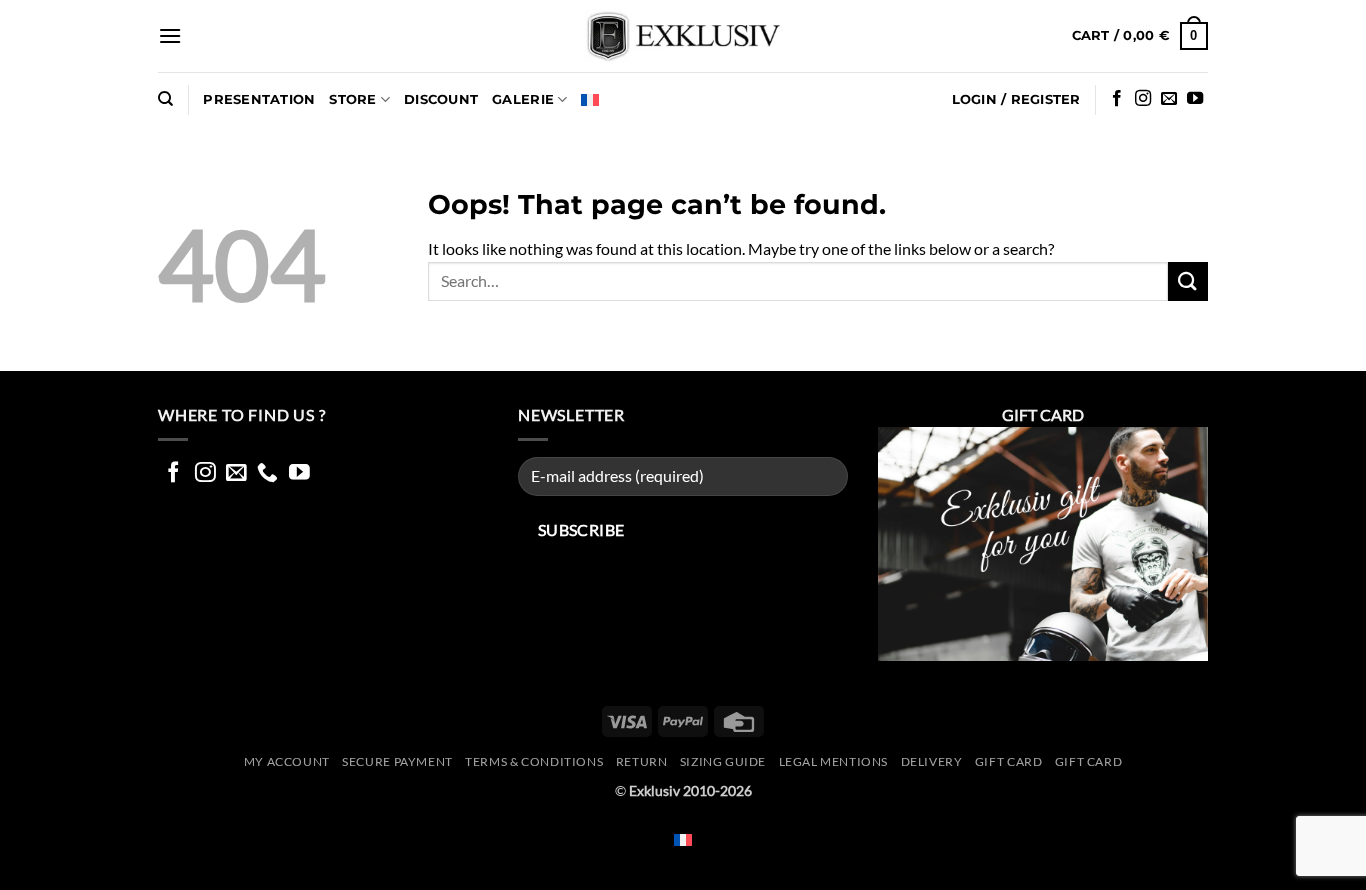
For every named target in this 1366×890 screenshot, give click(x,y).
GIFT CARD (1089, 761)
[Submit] (1188, 281)
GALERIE (523, 99)
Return (642, 761)
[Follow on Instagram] (1143, 99)
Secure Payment (397, 761)
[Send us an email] (1169, 99)
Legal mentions (834, 761)
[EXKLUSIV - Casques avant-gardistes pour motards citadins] (683, 36)
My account (287, 761)
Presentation (259, 99)
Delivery (932, 761)
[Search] (165, 99)
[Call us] (267, 473)
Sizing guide (723, 761)
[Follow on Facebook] (1117, 99)
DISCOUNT (441, 99)
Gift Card (1009, 761)
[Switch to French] (590, 100)
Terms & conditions (534, 761)
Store (352, 99)
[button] (170, 35)
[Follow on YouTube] (1195, 99)
